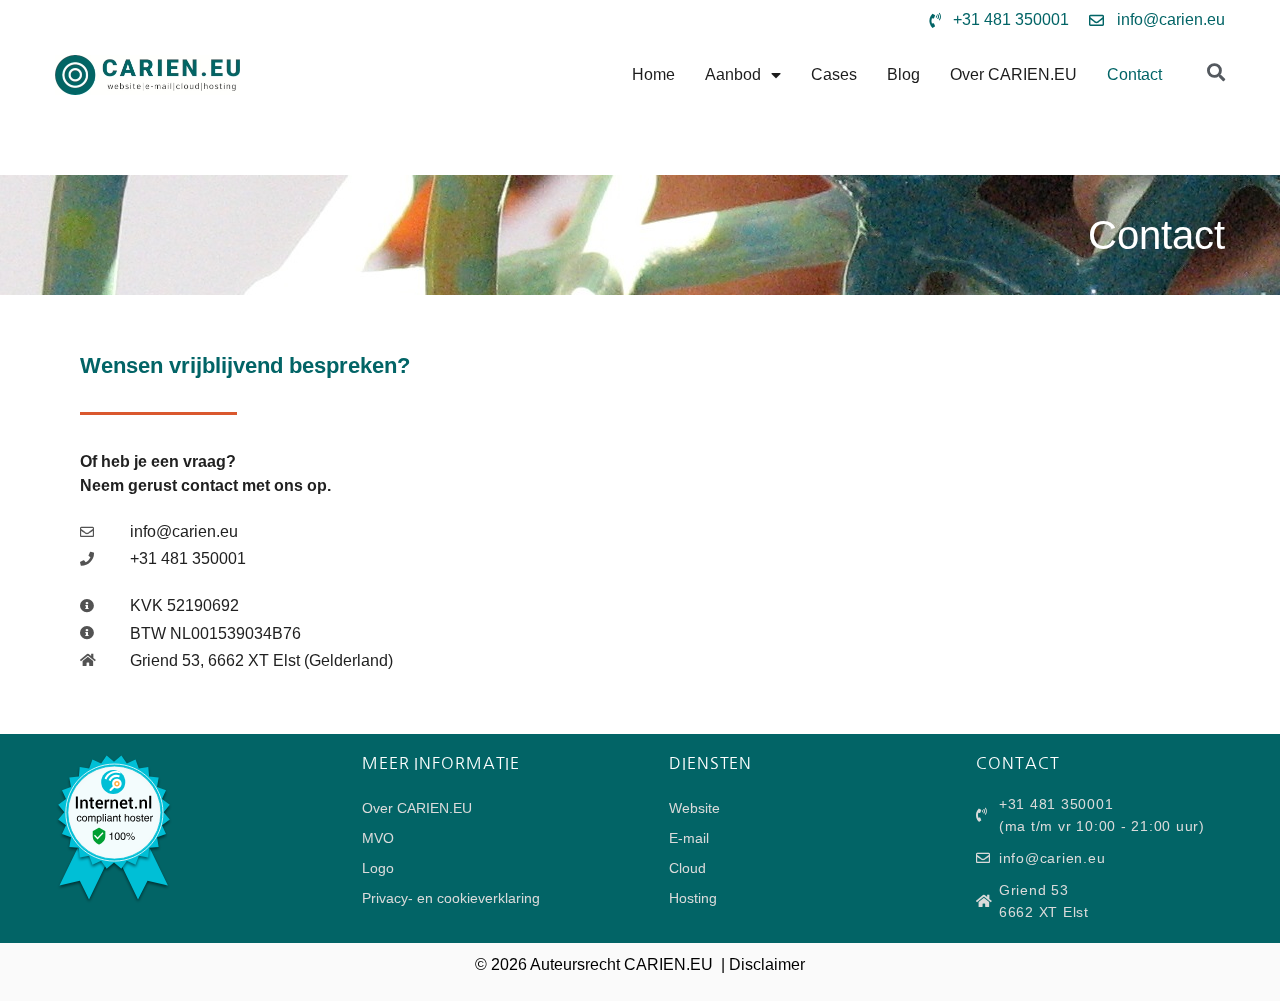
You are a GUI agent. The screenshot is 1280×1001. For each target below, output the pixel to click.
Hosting (693, 898)
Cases (834, 74)
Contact (1134, 74)
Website (694, 808)
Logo (378, 868)
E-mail (689, 838)
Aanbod (733, 74)
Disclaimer (767, 964)
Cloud (687, 868)
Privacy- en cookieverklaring (451, 898)
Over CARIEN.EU (1013, 74)
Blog (903, 74)
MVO (378, 838)
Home (653, 74)
